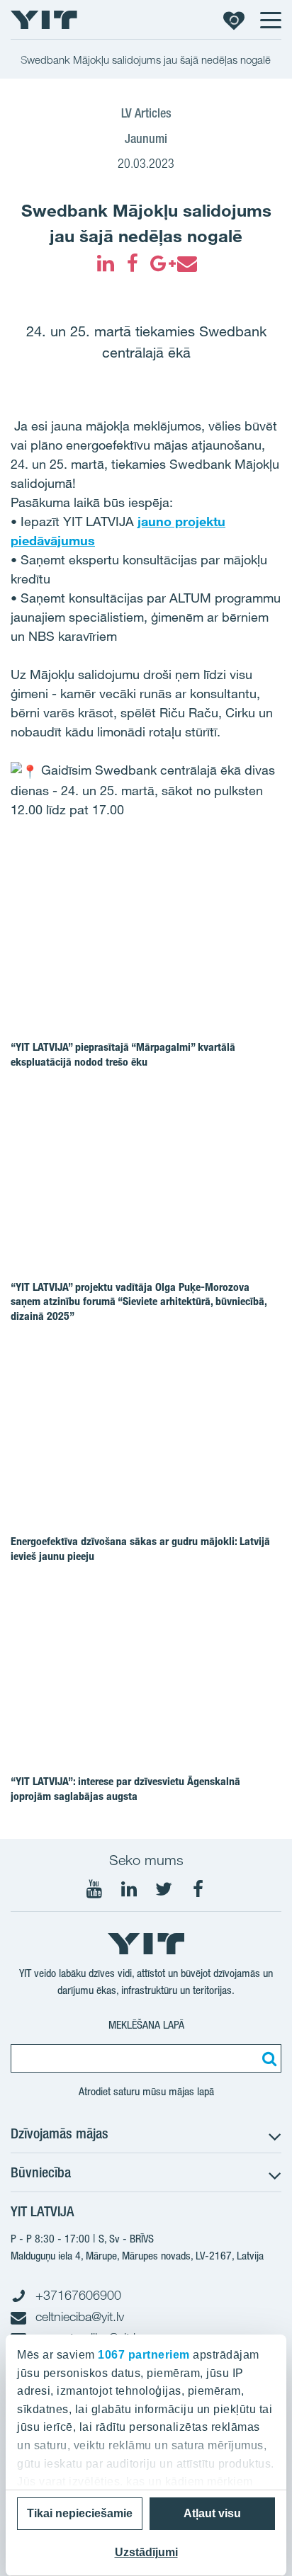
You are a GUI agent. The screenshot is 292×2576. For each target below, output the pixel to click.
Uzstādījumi (146, 2552)
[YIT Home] (44, 20)
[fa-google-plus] (159, 263)
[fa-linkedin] (106, 263)
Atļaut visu (212, 2513)
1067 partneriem (144, 2355)
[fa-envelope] (186, 263)
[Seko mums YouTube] (94, 1889)
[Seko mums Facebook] (198, 1889)
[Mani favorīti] (234, 20)
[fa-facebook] (133, 263)
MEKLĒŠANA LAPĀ (146, 2025)
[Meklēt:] (267, 2058)
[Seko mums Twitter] (164, 1889)
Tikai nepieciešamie (80, 2513)
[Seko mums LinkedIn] (129, 1889)
